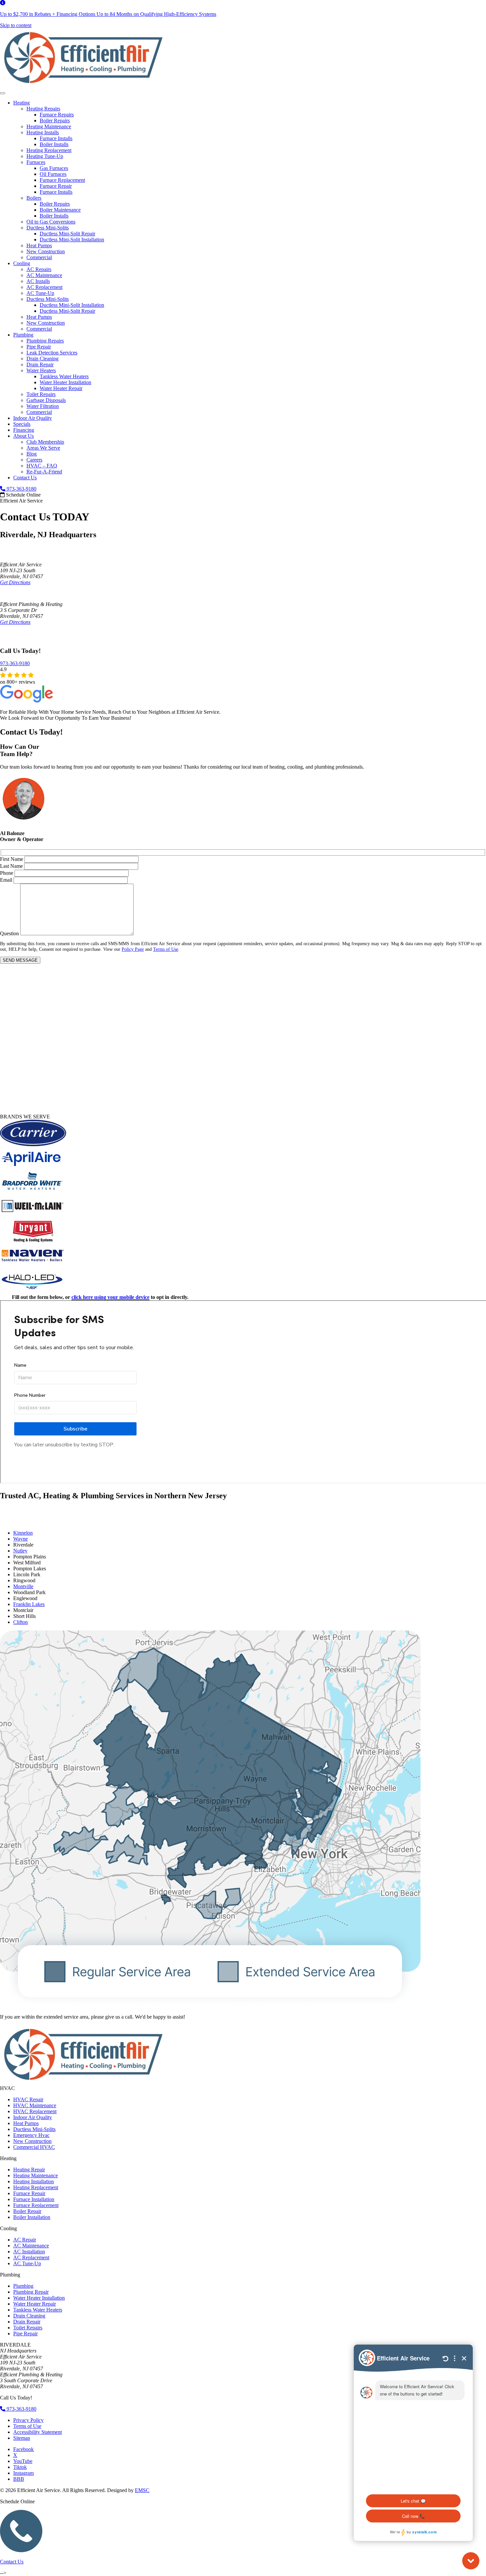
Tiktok (20, 2467)
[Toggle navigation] (3, 93)
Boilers (34, 198)
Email (6, 880)
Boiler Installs (54, 144)
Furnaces (36, 162)
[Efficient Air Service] (83, 85)
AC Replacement (44, 287)
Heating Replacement (49, 150)
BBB (19, 2479)
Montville (23, 1586)
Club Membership (45, 442)
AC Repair (25, 2240)
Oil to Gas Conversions (51, 222)
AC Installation (29, 2252)
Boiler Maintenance (60, 210)
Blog (32, 454)
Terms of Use (166, 949)
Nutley (20, 1551)
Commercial (39, 257)
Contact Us (25, 478)
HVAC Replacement (35, 2111)
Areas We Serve (43, 448)
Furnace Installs (56, 138)
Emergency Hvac (31, 2135)
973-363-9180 (21, 489)
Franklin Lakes (29, 1604)
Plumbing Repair (31, 2292)
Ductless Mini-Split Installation (72, 240)
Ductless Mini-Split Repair (67, 234)
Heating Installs (43, 132)
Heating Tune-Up (45, 156)
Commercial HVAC (34, 2147)
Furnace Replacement (62, 180)
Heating (21, 103)
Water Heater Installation (65, 382)
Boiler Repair (27, 2211)
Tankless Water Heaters (64, 376)
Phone (7, 873)
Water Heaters (41, 370)
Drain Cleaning (42, 359)
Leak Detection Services (52, 353)
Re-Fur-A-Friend (44, 472)
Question (9, 933)
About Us (23, 436)
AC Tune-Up (40, 293)
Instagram (23, 2473)
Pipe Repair (39, 347)
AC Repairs (39, 269)
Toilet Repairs (41, 394)
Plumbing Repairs (45, 341)
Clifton (20, 1622)
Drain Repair (40, 364)
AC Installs (38, 281)
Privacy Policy (28, 2420)
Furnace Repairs (57, 115)
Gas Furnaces (54, 168)
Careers (34, 460)
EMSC (142, 2490)
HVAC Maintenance (35, 2105)
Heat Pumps (39, 245)
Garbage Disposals (46, 400)
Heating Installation (34, 2181)
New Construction (46, 251)
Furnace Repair (56, 186)
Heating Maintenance (49, 126)
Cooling (22, 263)
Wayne (20, 1539)
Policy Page (133, 949)
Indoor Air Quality (33, 418)
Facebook (23, 2449)
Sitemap (22, 2438)
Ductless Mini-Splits (48, 228)
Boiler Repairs (55, 121)
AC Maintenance (44, 275)
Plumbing (23, 335)
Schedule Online (23, 495)
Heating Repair (29, 2170)
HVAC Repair (28, 2099)
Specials (22, 424)
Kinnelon (23, 1533)
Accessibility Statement (38, 2432)
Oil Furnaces (53, 174)
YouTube (23, 2461)
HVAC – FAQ (42, 466)
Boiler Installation (32, 2217)
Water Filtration (43, 406)
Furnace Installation (34, 2199)
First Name (12, 859)
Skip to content (16, 25)
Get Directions (15, 582)
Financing (24, 430)
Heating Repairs (43, 109)
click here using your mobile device (110, 1297)
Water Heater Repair (61, 388)
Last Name (11, 866)
